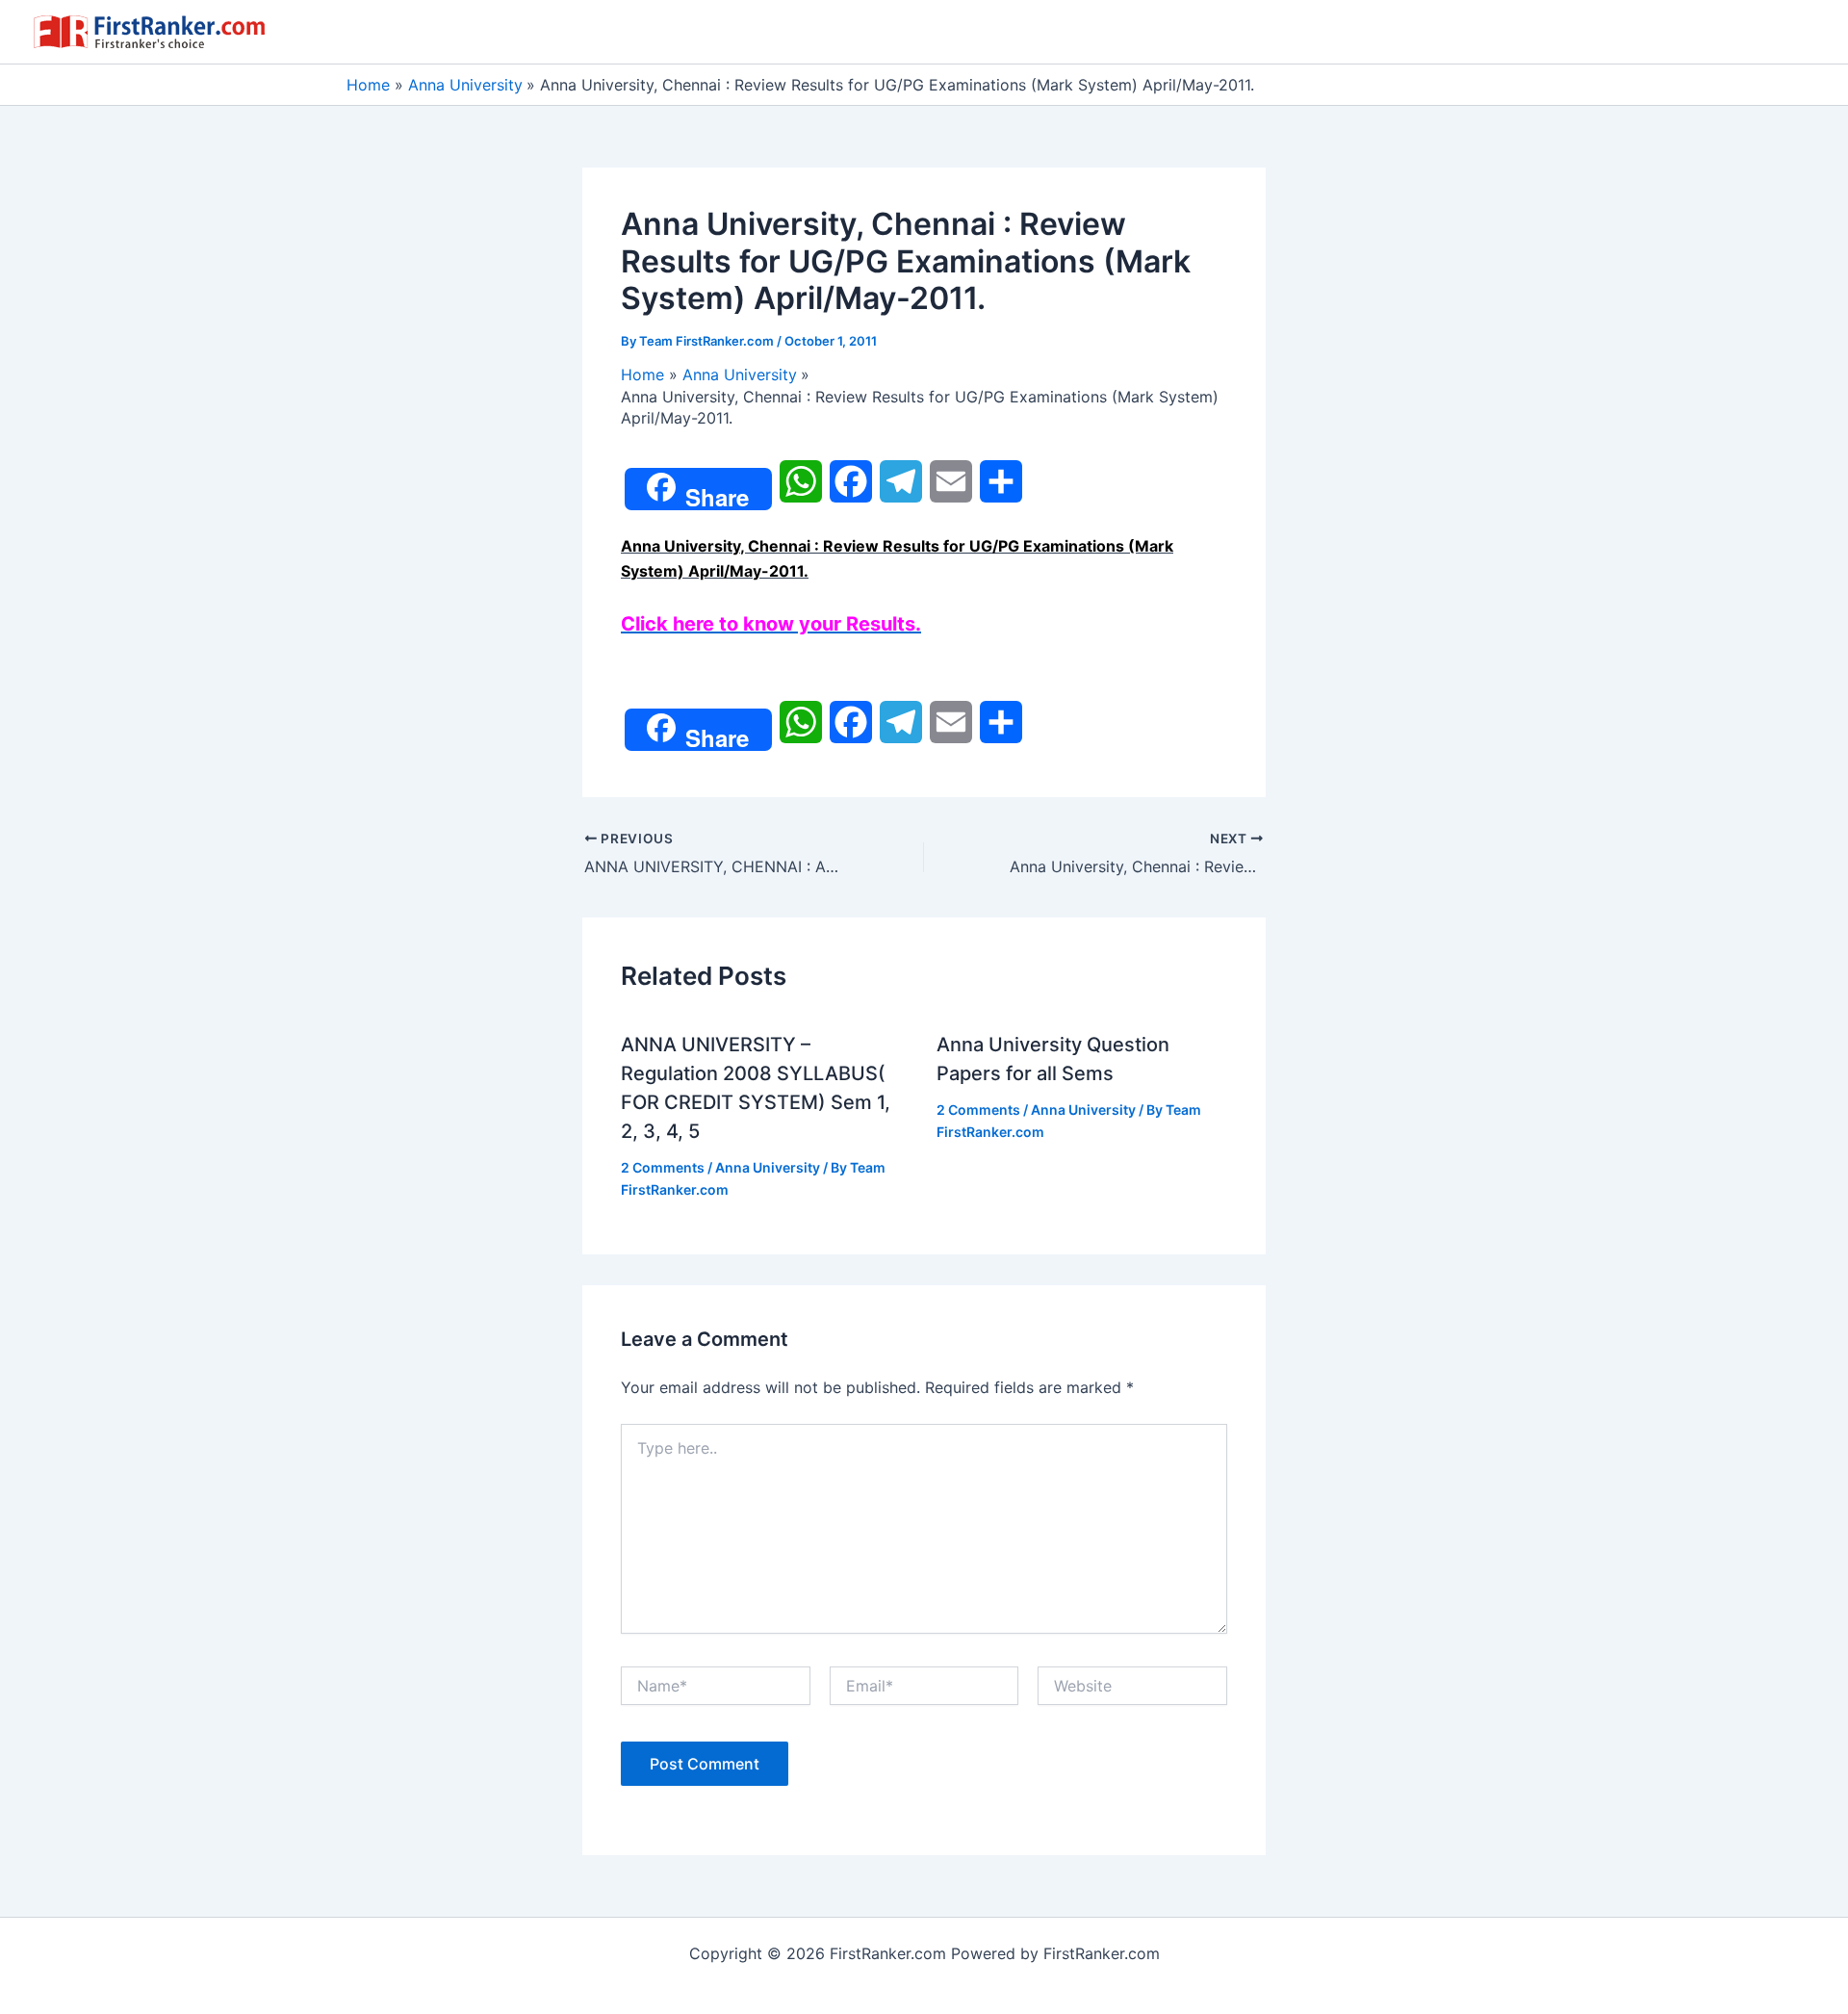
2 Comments (663, 1167)
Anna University (768, 1167)
